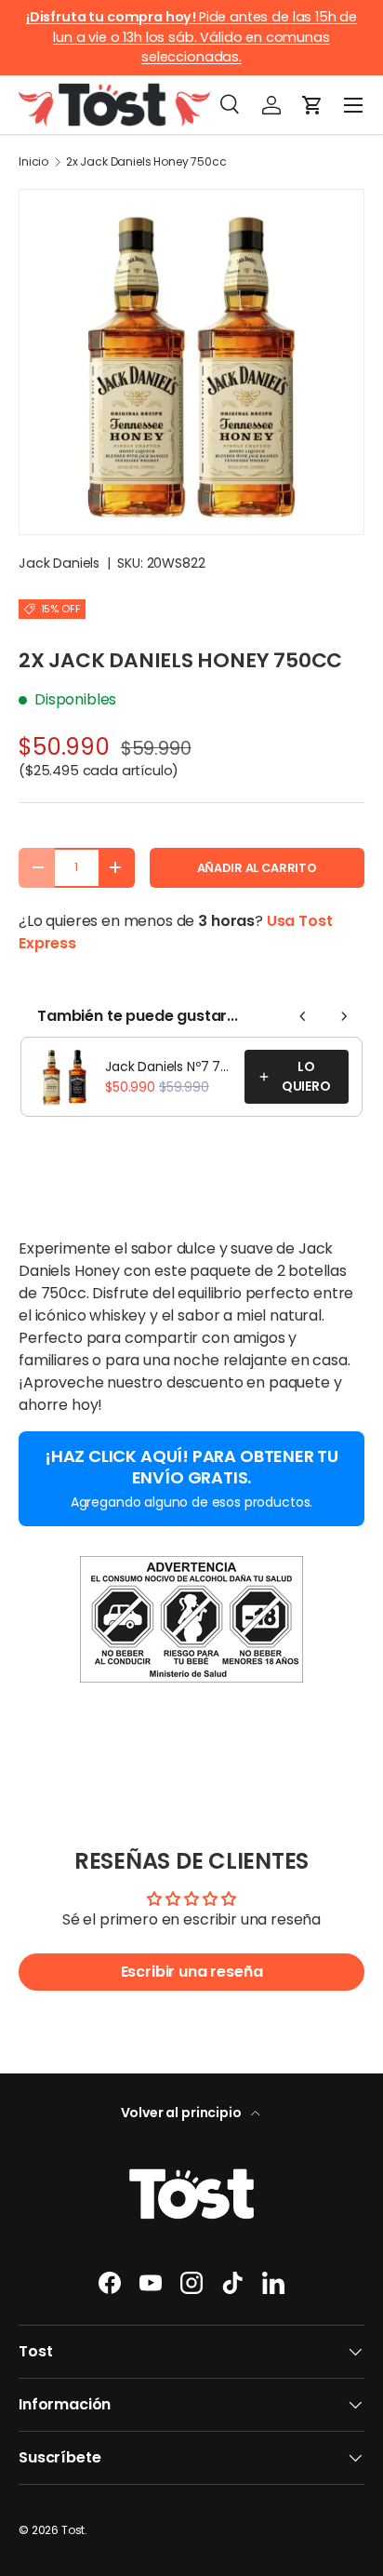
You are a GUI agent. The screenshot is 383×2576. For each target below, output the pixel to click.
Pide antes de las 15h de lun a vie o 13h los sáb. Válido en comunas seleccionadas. (191, 37)
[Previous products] (303, 1016)
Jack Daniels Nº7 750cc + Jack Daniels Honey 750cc (169, 1067)
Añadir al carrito (257, 868)
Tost (73, 2530)
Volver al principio (183, 2113)
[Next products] (344, 1016)
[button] (312, 105)
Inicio (33, 162)
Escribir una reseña (192, 1972)
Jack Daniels (59, 563)
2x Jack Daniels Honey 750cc (146, 162)
